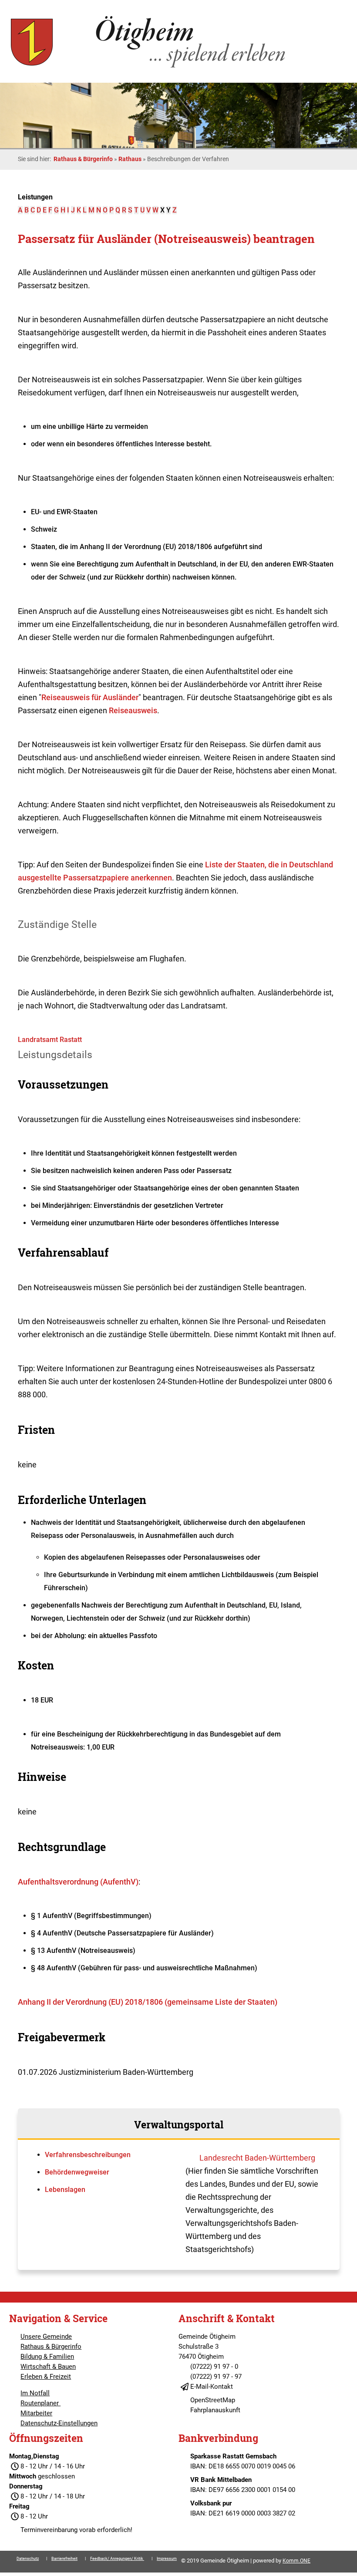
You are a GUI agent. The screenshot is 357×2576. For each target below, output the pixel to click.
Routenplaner (40, 2403)
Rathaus (130, 159)
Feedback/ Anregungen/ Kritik (117, 2559)
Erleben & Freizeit (46, 2377)
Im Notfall (35, 2393)
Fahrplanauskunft (215, 2410)
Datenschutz (28, 2559)
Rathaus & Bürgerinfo (83, 159)
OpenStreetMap (213, 2400)
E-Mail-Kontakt (212, 2387)
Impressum (167, 2559)
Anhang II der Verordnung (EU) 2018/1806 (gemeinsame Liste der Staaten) (148, 2002)
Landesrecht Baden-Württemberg (257, 2158)
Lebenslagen (65, 2190)
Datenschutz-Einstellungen (59, 2423)
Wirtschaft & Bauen (48, 2367)
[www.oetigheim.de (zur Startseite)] (150, 67)
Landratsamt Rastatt (50, 1040)
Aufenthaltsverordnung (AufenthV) (78, 1882)
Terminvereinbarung (49, 2530)
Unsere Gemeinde (46, 2337)
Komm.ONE (296, 2561)
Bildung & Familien (47, 2357)
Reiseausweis (133, 710)
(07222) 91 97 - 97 (216, 2377)
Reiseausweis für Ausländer (90, 697)
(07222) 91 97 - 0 (214, 2367)
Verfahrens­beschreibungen (88, 2155)
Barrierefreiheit (64, 2559)
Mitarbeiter (36, 2413)
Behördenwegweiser (77, 2172)
